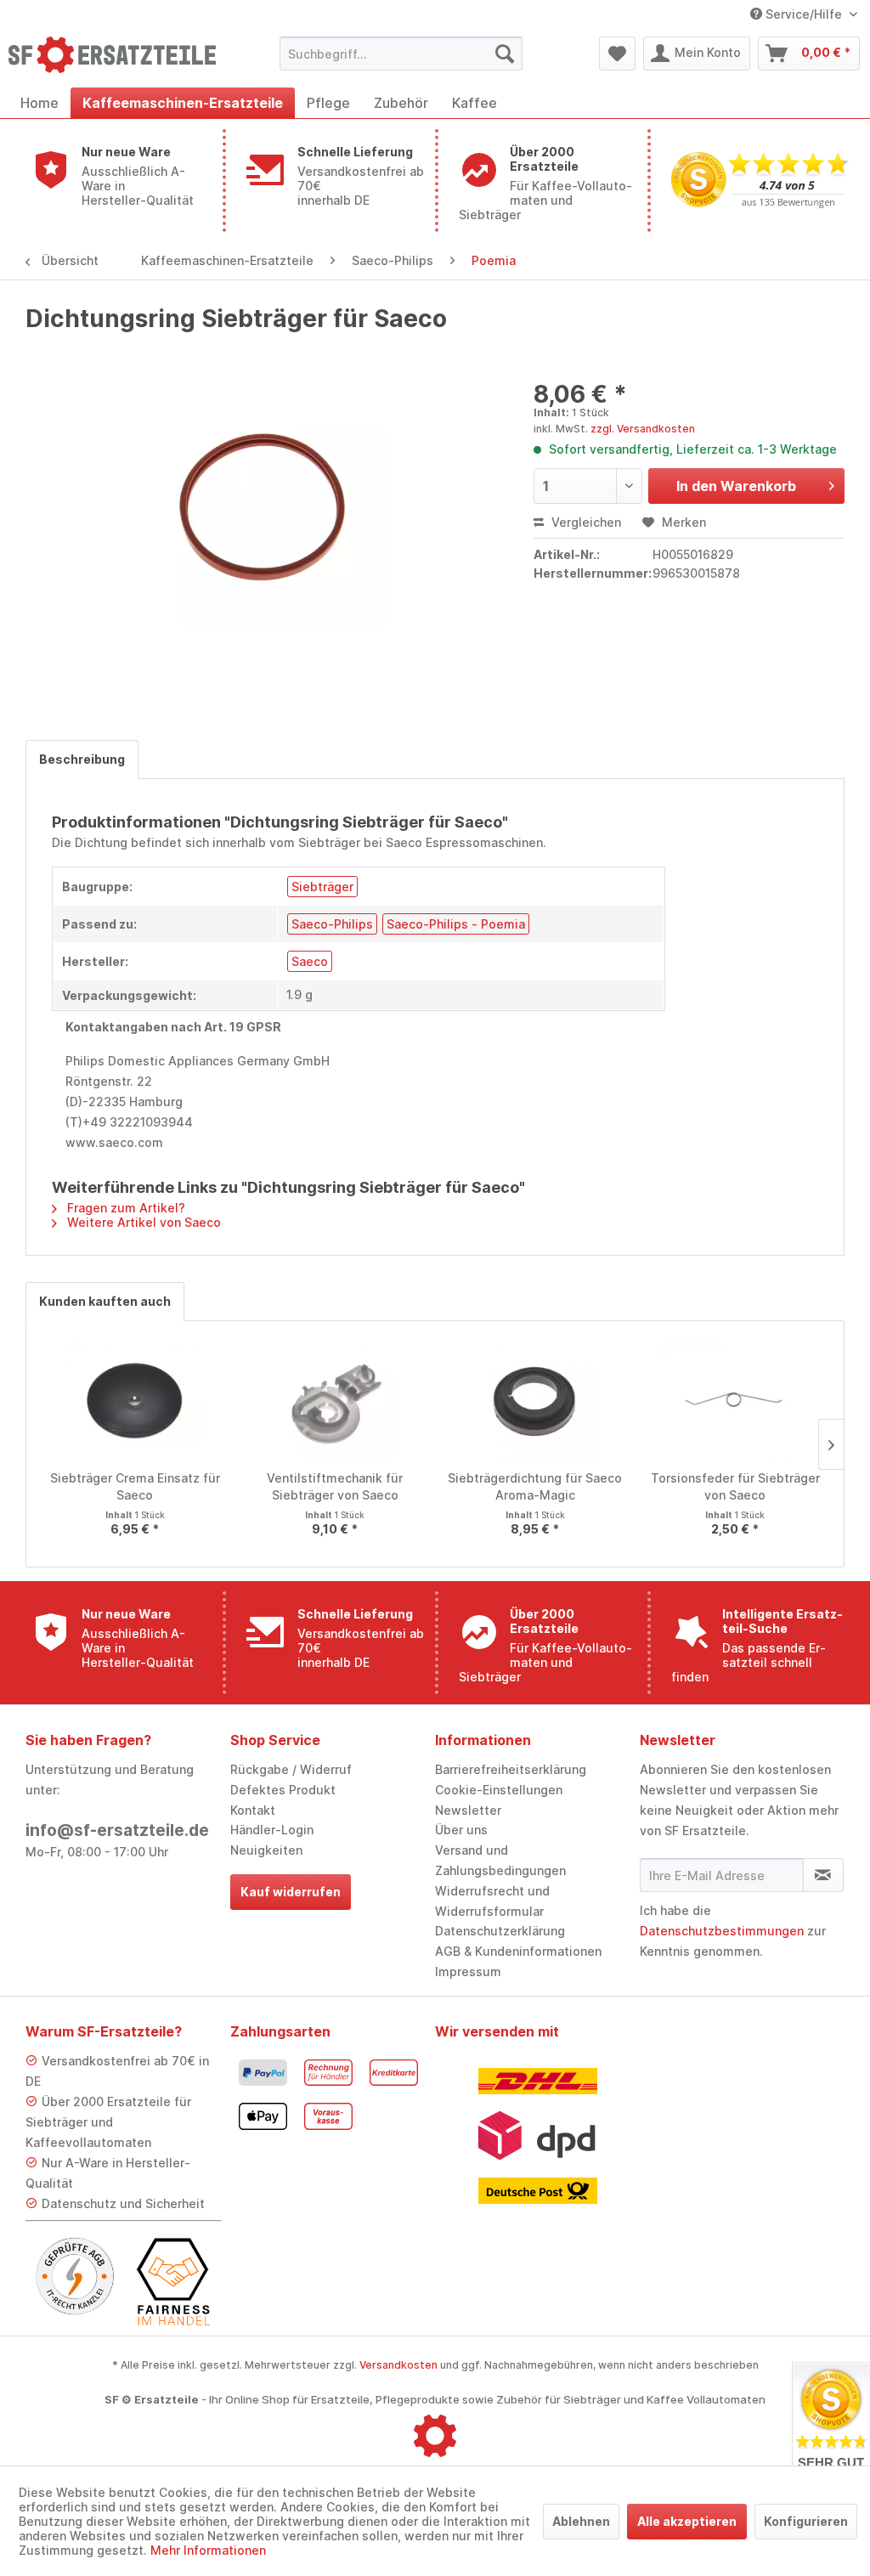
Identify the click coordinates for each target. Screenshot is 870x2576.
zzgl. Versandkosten (643, 429)
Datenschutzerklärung (500, 1931)
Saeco (310, 961)
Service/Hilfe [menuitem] (804, 14)
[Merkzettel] (617, 54)
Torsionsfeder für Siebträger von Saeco (735, 1486)
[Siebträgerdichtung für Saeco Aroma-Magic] (535, 1402)
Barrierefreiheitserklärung (511, 1769)
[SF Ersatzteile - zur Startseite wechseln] (112, 58)
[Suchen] (505, 54)
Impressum (468, 1972)
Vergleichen (585, 522)
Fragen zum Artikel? (124, 1208)
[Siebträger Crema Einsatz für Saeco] (135, 1402)
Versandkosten (398, 2365)
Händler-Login (272, 1830)
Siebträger (322, 887)
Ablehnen (581, 2521)
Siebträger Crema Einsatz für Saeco (135, 1486)
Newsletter (468, 1810)
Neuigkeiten (266, 1850)
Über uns (461, 1830)
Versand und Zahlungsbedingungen (500, 1860)
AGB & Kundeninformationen (518, 1951)
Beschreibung (82, 759)
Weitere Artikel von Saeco (142, 1222)
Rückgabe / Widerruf (291, 1769)
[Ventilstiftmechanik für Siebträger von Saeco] (336, 1402)
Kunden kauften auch (105, 1301)
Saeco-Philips (332, 924)
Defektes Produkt (283, 1790)
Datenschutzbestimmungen (722, 1931)
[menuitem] (401, 54)
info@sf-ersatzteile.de (117, 1830)
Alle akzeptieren (687, 2521)
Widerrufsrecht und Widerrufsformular (492, 1901)
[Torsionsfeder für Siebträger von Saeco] (736, 1402)
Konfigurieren (806, 2521)
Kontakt (253, 1810)
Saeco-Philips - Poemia (456, 924)
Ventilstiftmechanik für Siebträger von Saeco (335, 1486)
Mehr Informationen (208, 2550)
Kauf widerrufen (291, 1892)
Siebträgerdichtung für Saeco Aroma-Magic (535, 1486)
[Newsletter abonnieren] (823, 1875)
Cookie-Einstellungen (499, 1790)
